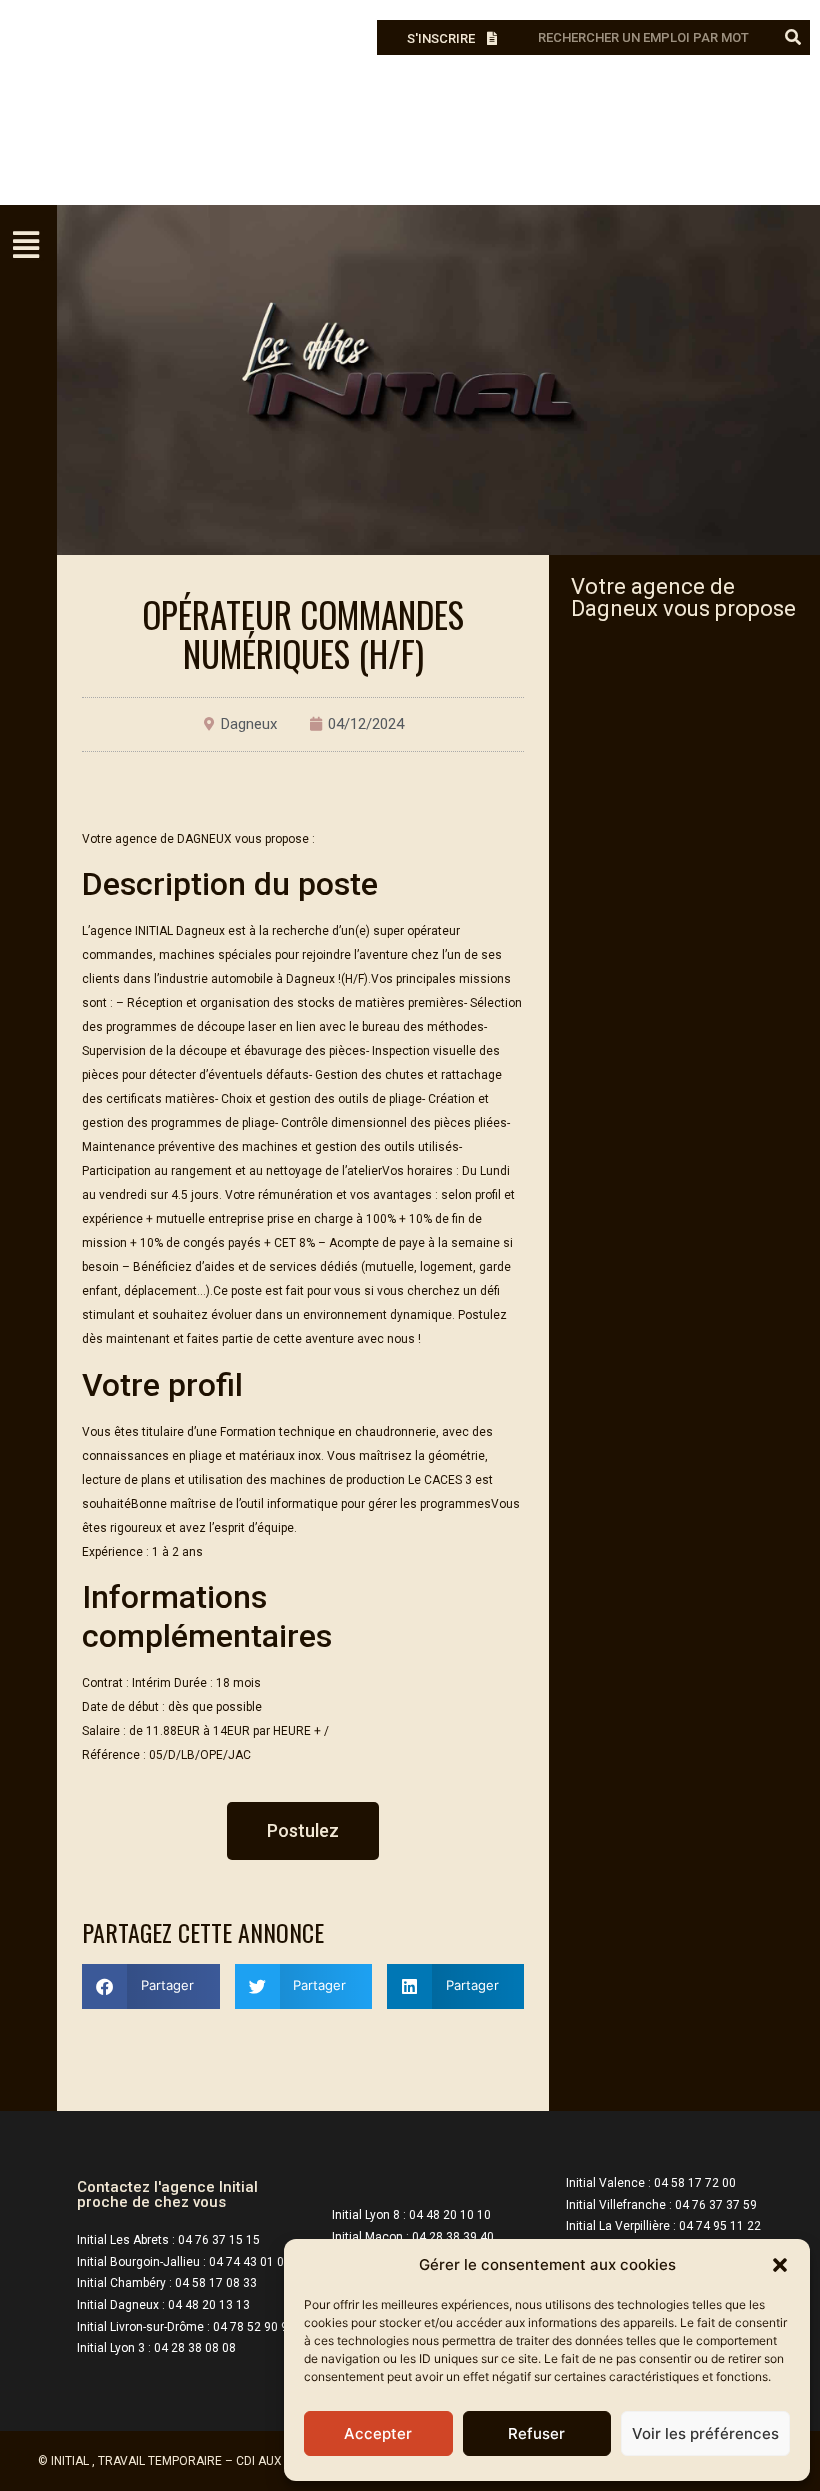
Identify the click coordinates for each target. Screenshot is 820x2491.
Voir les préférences (705, 2433)
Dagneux (249, 724)
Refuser (536, 2433)
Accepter (378, 2433)
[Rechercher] (792, 37)
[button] (780, 2265)
